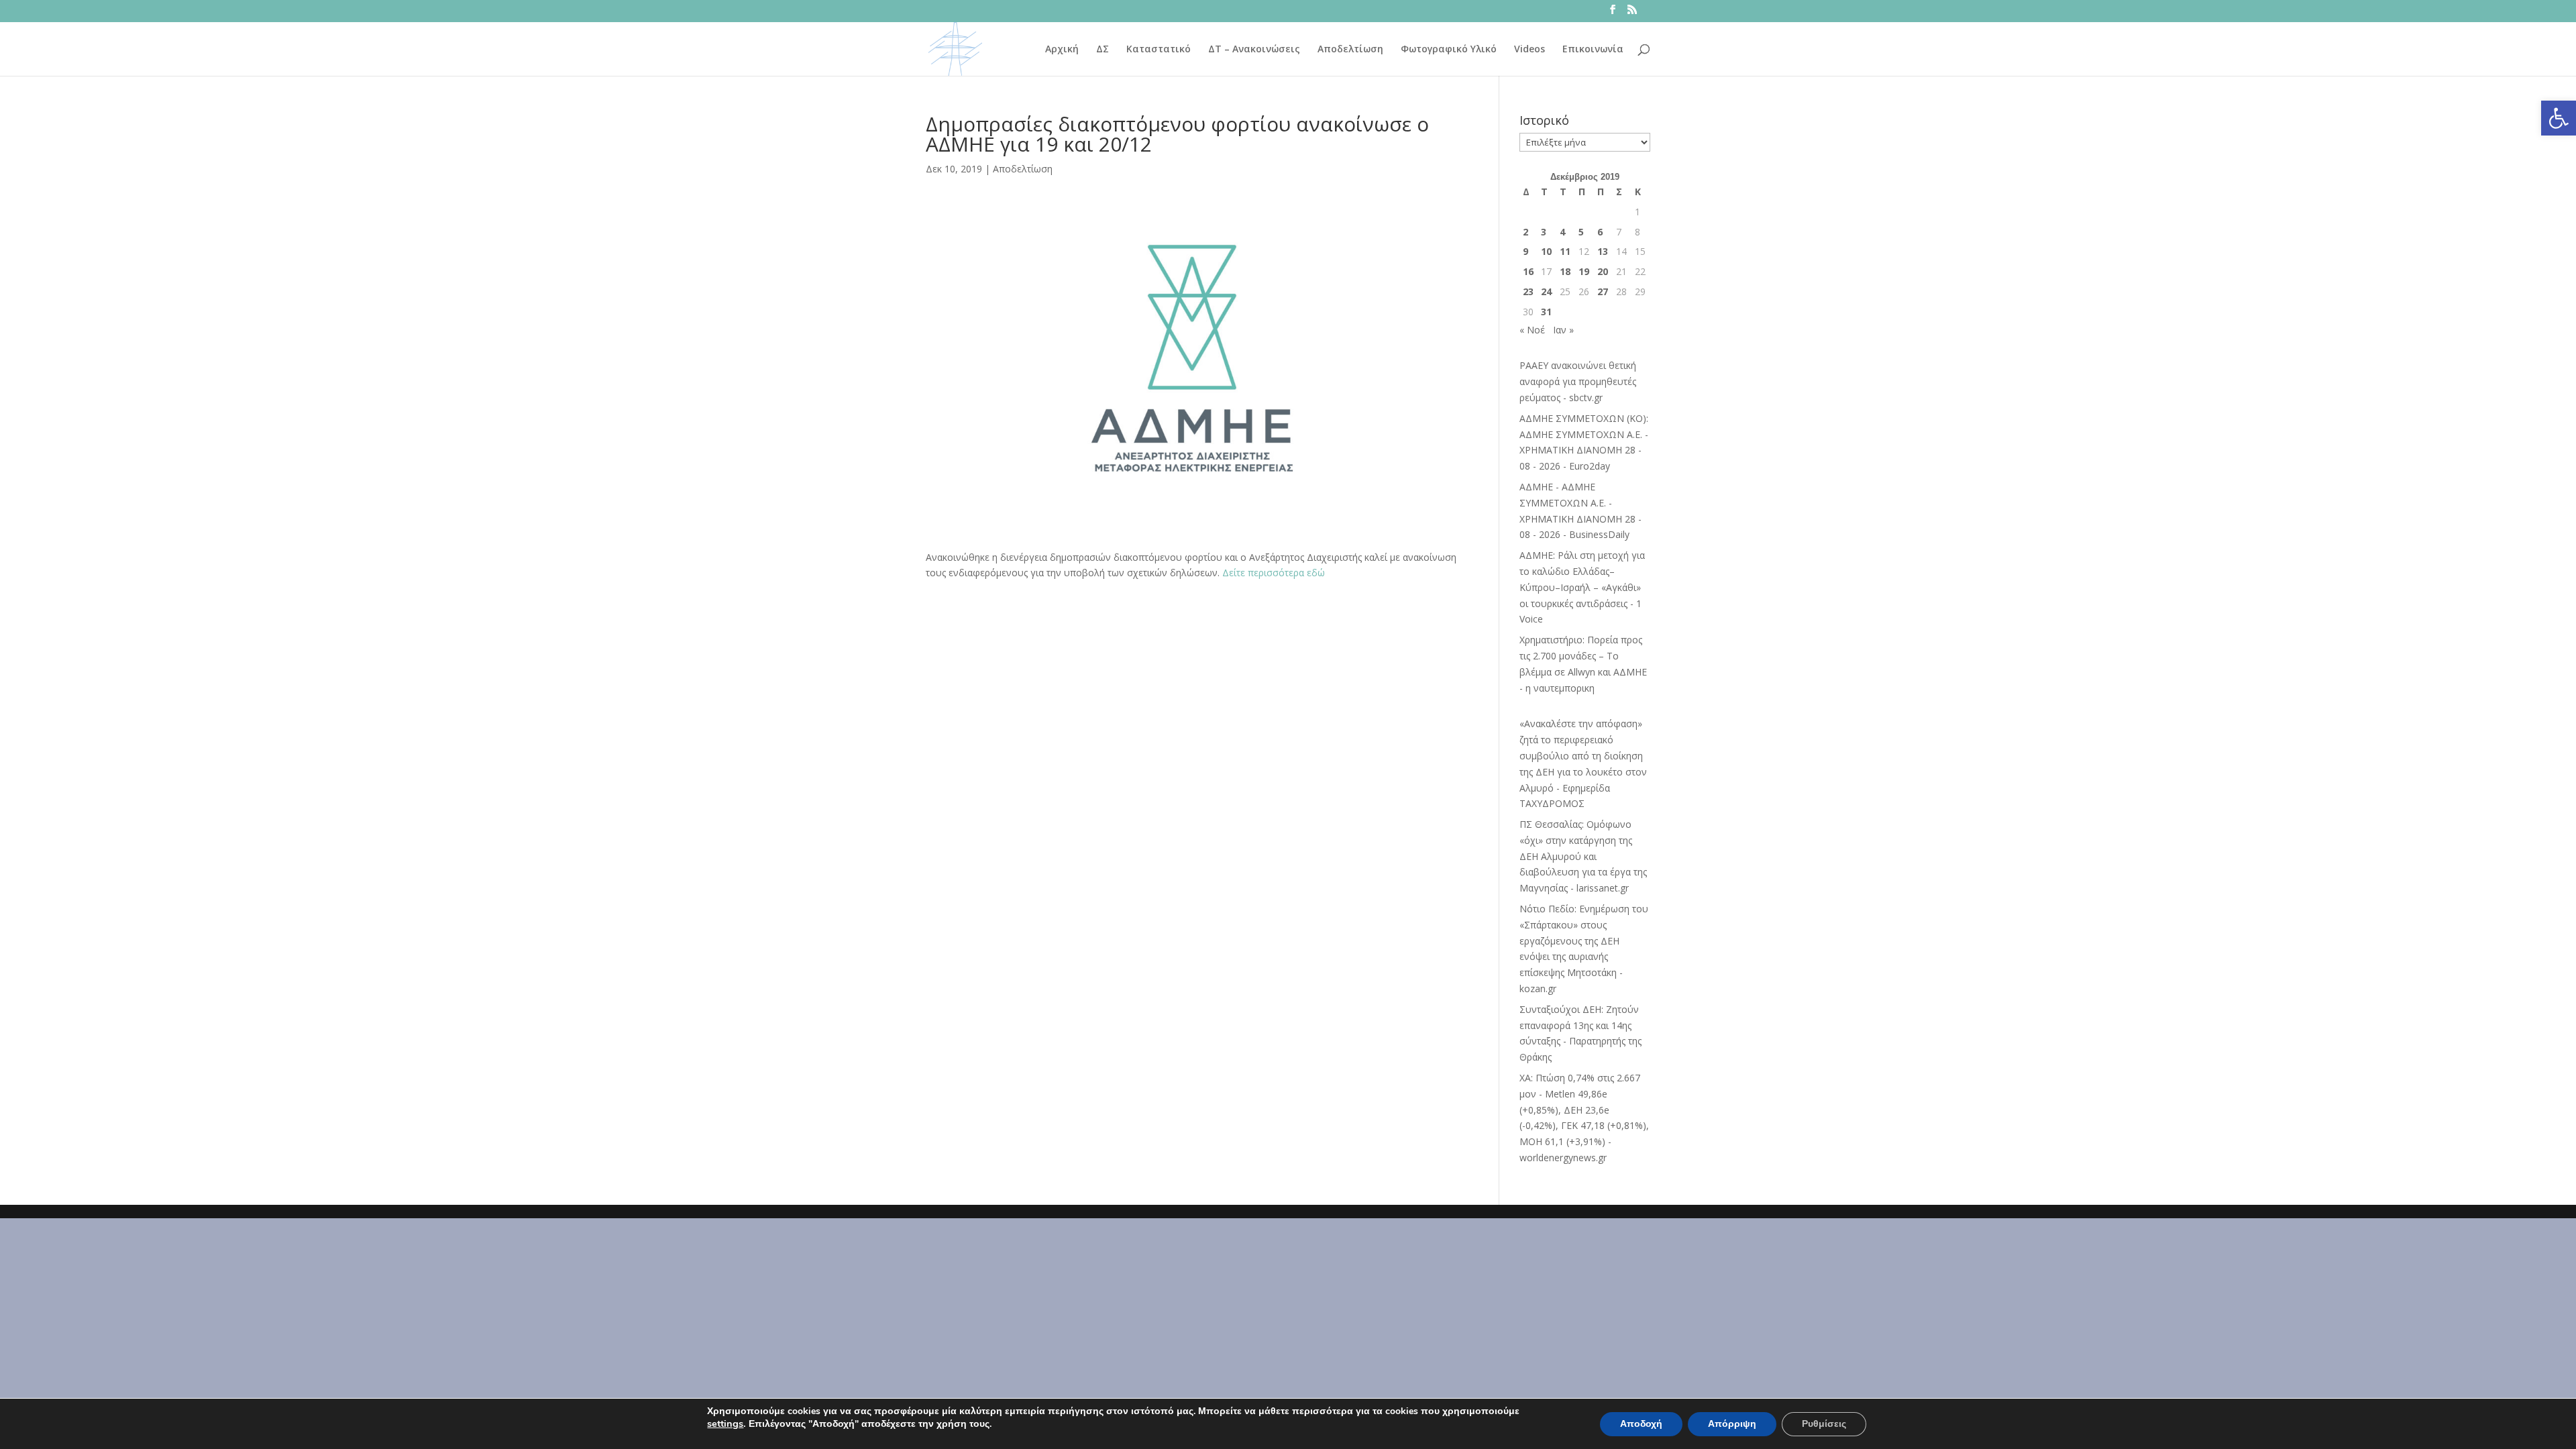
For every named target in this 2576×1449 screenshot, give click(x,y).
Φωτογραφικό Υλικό (1449, 50)
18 (1565, 271)
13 (1603, 251)
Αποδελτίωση (1350, 50)
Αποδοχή (1641, 1424)
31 (1546, 312)
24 (1546, 291)
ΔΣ (1103, 50)
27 (1603, 291)
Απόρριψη (1732, 1424)
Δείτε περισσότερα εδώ (1274, 573)
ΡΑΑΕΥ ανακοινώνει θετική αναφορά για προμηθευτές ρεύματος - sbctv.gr (1578, 381)
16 (1528, 271)
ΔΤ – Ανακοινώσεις (1254, 50)
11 (1565, 251)
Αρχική (1062, 50)
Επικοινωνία (1593, 50)
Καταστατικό (1159, 50)
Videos (1529, 50)
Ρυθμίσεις (1824, 1424)
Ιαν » (1563, 330)
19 (1584, 271)
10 (1546, 251)
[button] (2559, 118)
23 (1528, 291)
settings (725, 1424)
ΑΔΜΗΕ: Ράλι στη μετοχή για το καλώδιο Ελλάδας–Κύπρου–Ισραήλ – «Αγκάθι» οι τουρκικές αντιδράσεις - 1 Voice (1582, 587)
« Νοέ (1532, 330)
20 (1603, 271)
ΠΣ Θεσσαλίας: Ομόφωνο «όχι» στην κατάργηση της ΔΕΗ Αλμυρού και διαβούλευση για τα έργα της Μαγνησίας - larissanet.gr (1583, 856)
